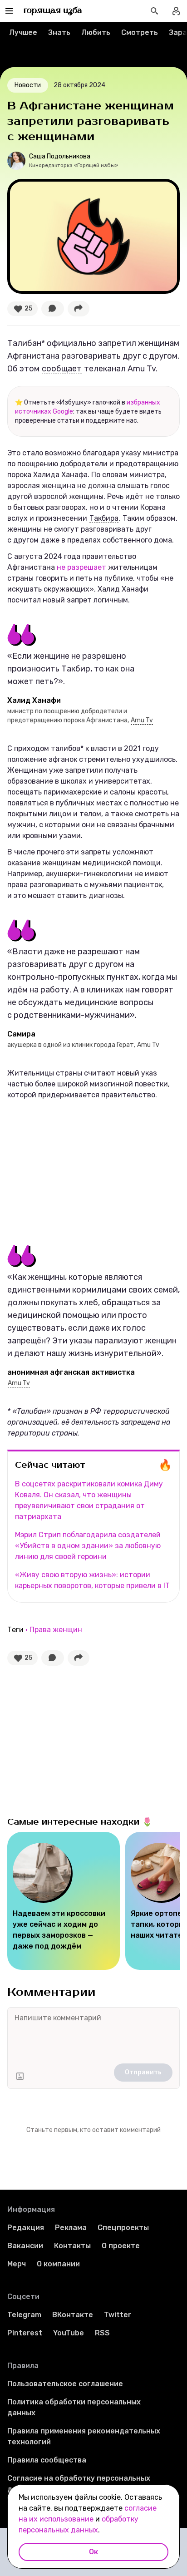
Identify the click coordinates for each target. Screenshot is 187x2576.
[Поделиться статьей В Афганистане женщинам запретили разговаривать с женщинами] (79, 309)
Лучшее (23, 32)
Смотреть (140, 32)
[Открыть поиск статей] (154, 11)
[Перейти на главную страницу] (53, 11)
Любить (96, 32)
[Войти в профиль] (176, 11)
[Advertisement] (75, 1168)
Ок (93, 2552)
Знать (59, 32)
